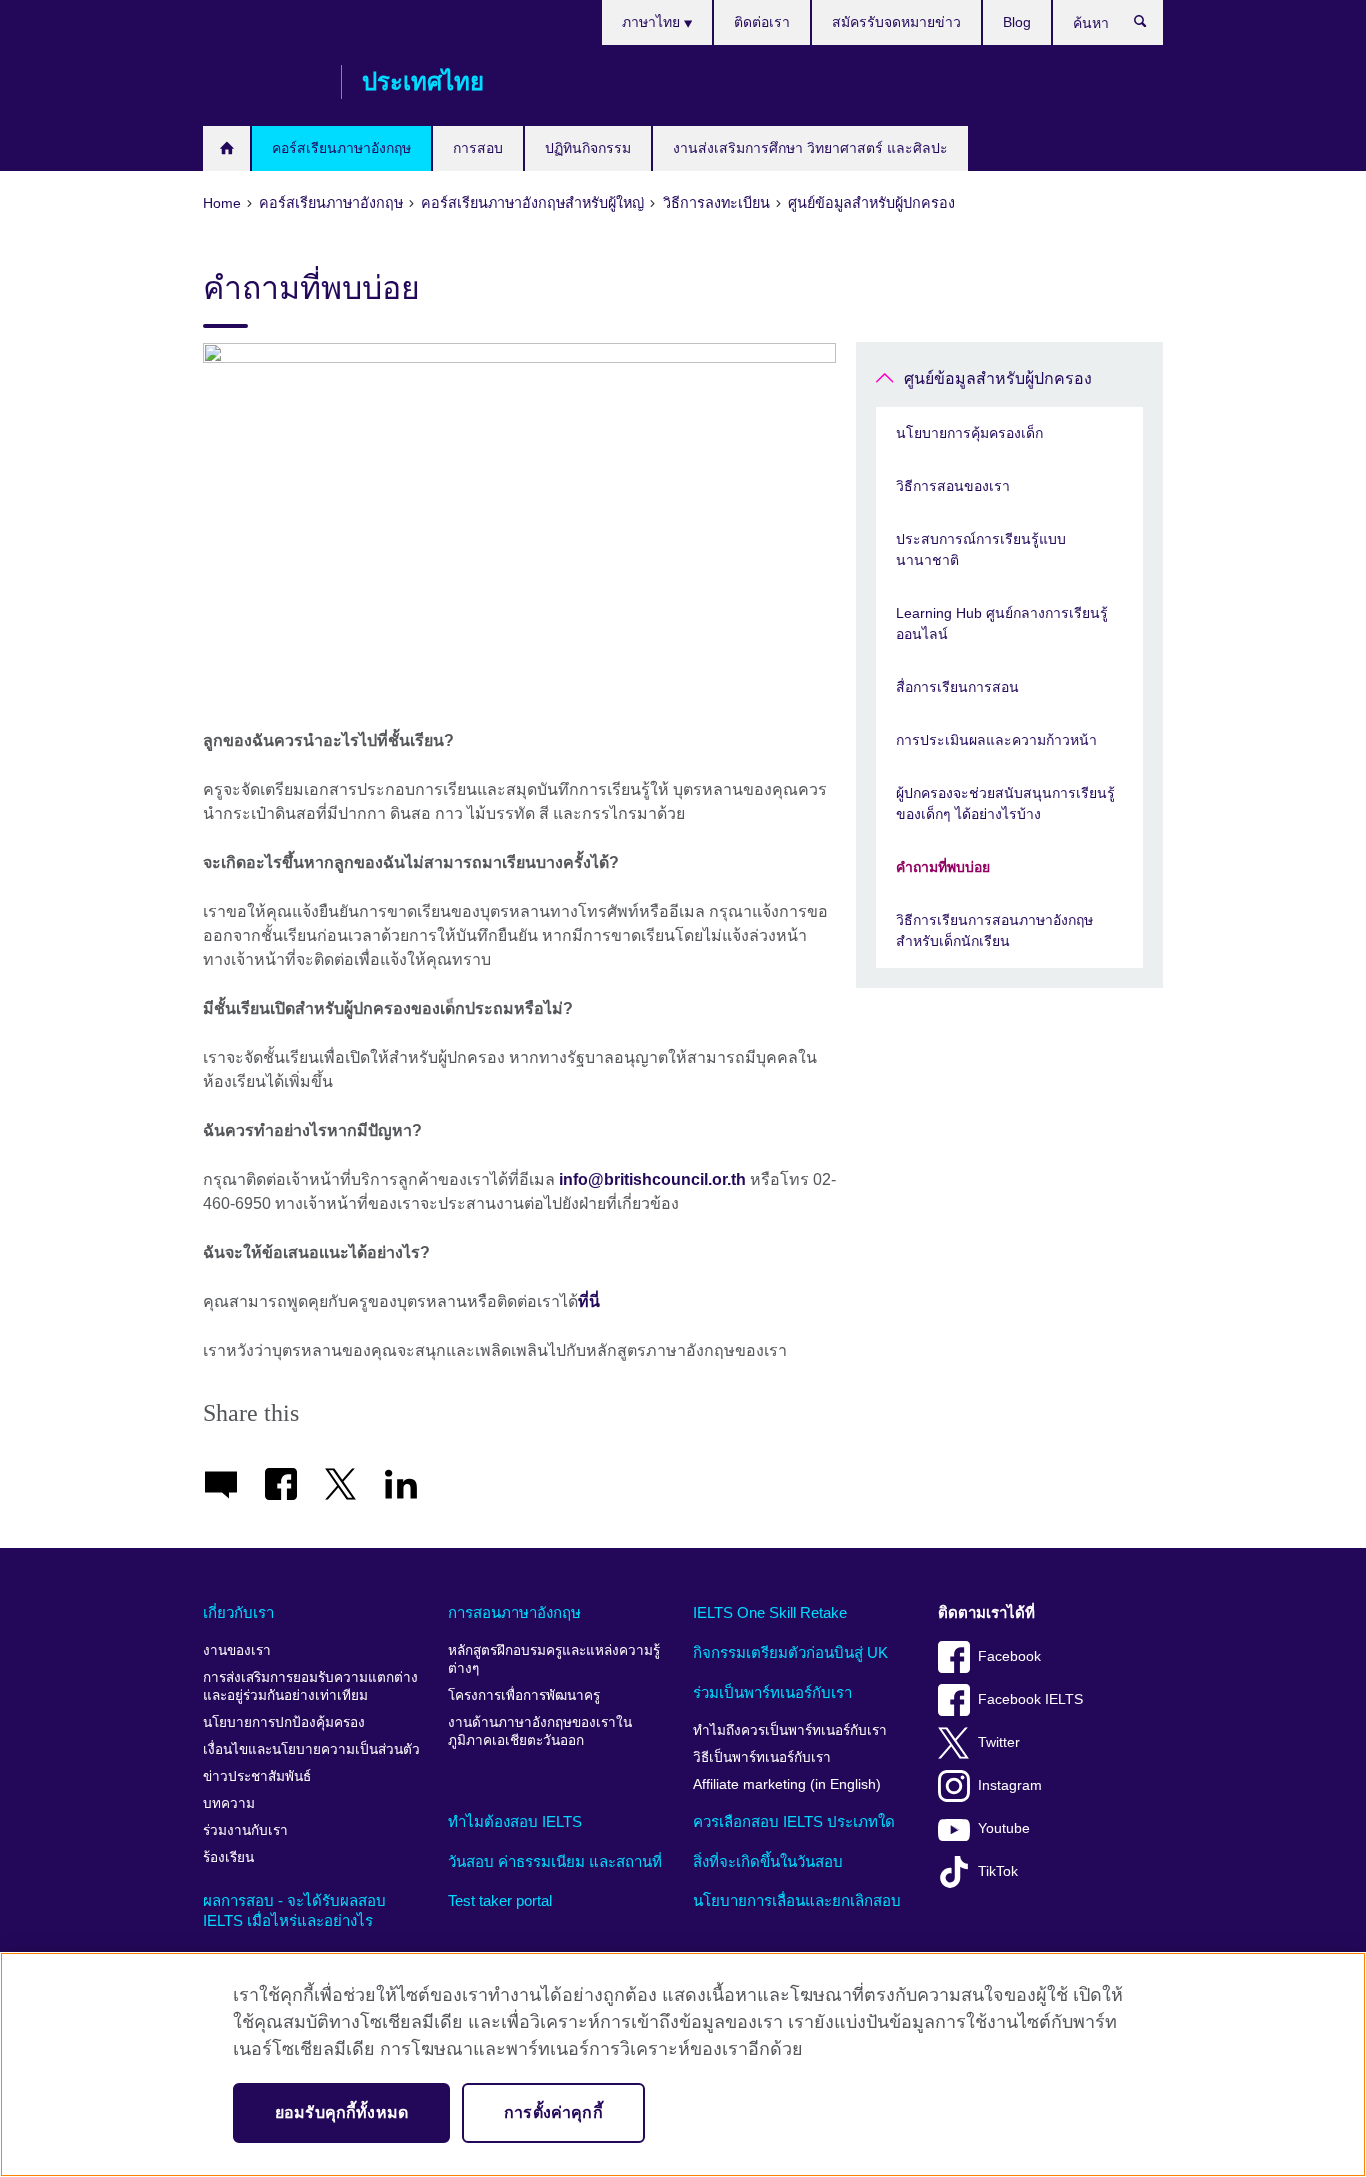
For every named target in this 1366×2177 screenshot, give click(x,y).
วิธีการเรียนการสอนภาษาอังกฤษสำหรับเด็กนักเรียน (994, 930)
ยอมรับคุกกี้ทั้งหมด (341, 2112)
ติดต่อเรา (762, 22)
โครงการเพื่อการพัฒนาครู (524, 1695)
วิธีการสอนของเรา (953, 486)
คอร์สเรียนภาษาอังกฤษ (341, 148)
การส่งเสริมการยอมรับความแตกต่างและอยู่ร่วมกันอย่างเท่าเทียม (310, 1686)
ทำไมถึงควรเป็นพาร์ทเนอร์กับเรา (790, 1730)
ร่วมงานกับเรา (245, 1830)
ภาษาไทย (653, 22)
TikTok (998, 1871)
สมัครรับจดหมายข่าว (896, 22)
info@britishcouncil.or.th (652, 1179)
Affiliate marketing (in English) (787, 1784)
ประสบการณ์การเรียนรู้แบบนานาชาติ (981, 549)
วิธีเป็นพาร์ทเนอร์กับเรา (762, 1757)
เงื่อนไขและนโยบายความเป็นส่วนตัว (311, 1749)
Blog (1017, 22)
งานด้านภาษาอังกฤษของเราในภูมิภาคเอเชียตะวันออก (540, 1731)
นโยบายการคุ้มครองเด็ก (969, 433)
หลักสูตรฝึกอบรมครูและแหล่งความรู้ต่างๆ (554, 1659)
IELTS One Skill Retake (770, 1612)
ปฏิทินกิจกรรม (588, 148)
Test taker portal (500, 1900)
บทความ (229, 1803)
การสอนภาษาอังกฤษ (514, 1612)
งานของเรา (237, 1650)
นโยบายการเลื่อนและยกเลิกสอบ (797, 1900)
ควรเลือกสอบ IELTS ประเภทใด (794, 1821)
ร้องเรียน (228, 1857)
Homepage (226, 148)
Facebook (1009, 1656)
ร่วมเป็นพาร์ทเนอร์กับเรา (772, 1692)
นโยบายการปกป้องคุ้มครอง (284, 1722)
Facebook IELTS (1030, 1699)
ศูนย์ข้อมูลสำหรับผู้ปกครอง (998, 378)
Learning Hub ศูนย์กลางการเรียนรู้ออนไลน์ (1002, 623)
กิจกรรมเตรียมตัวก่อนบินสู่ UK (790, 1652)
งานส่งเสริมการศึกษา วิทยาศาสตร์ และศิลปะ (810, 148)
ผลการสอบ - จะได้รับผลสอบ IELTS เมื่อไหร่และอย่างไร (294, 1910)
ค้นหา (1150, 26)
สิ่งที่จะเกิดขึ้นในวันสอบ (768, 1861)
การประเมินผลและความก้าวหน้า (996, 740)
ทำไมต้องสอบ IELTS (515, 1821)
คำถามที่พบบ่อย (943, 867)
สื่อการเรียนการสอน (957, 687)
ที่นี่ (589, 1301)
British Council (262, 82)
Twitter (999, 1742)
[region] (683, 2064)
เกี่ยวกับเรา (238, 1612)
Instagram (1010, 1785)
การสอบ (478, 148)
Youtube (1004, 1828)
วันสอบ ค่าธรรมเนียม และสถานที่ (555, 1861)
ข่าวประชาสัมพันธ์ (257, 1776)
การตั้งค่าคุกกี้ (553, 2112)
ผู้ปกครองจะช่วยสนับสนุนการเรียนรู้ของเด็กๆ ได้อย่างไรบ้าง (1005, 803)
